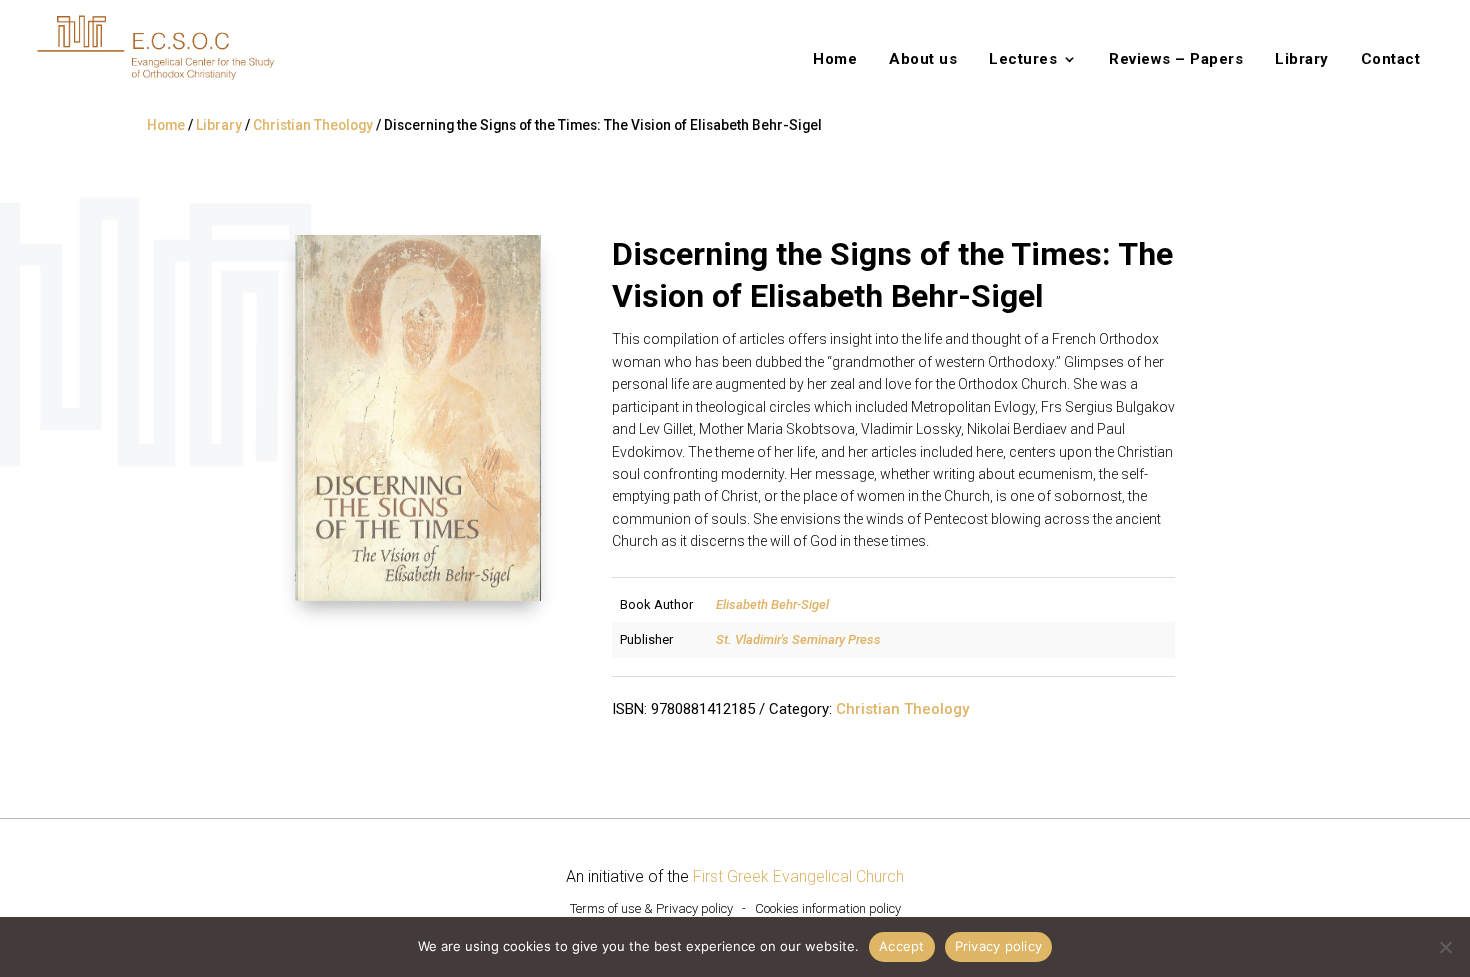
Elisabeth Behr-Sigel (772, 604)
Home (835, 60)
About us (923, 60)
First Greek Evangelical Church (798, 876)
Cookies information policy (828, 908)
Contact (1391, 60)
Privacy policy (999, 946)
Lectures (1023, 60)
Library (1302, 60)
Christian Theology (313, 125)
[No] (1445, 947)
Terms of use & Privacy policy (651, 908)
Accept (902, 946)
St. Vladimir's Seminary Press (798, 639)
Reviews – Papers (1176, 60)
